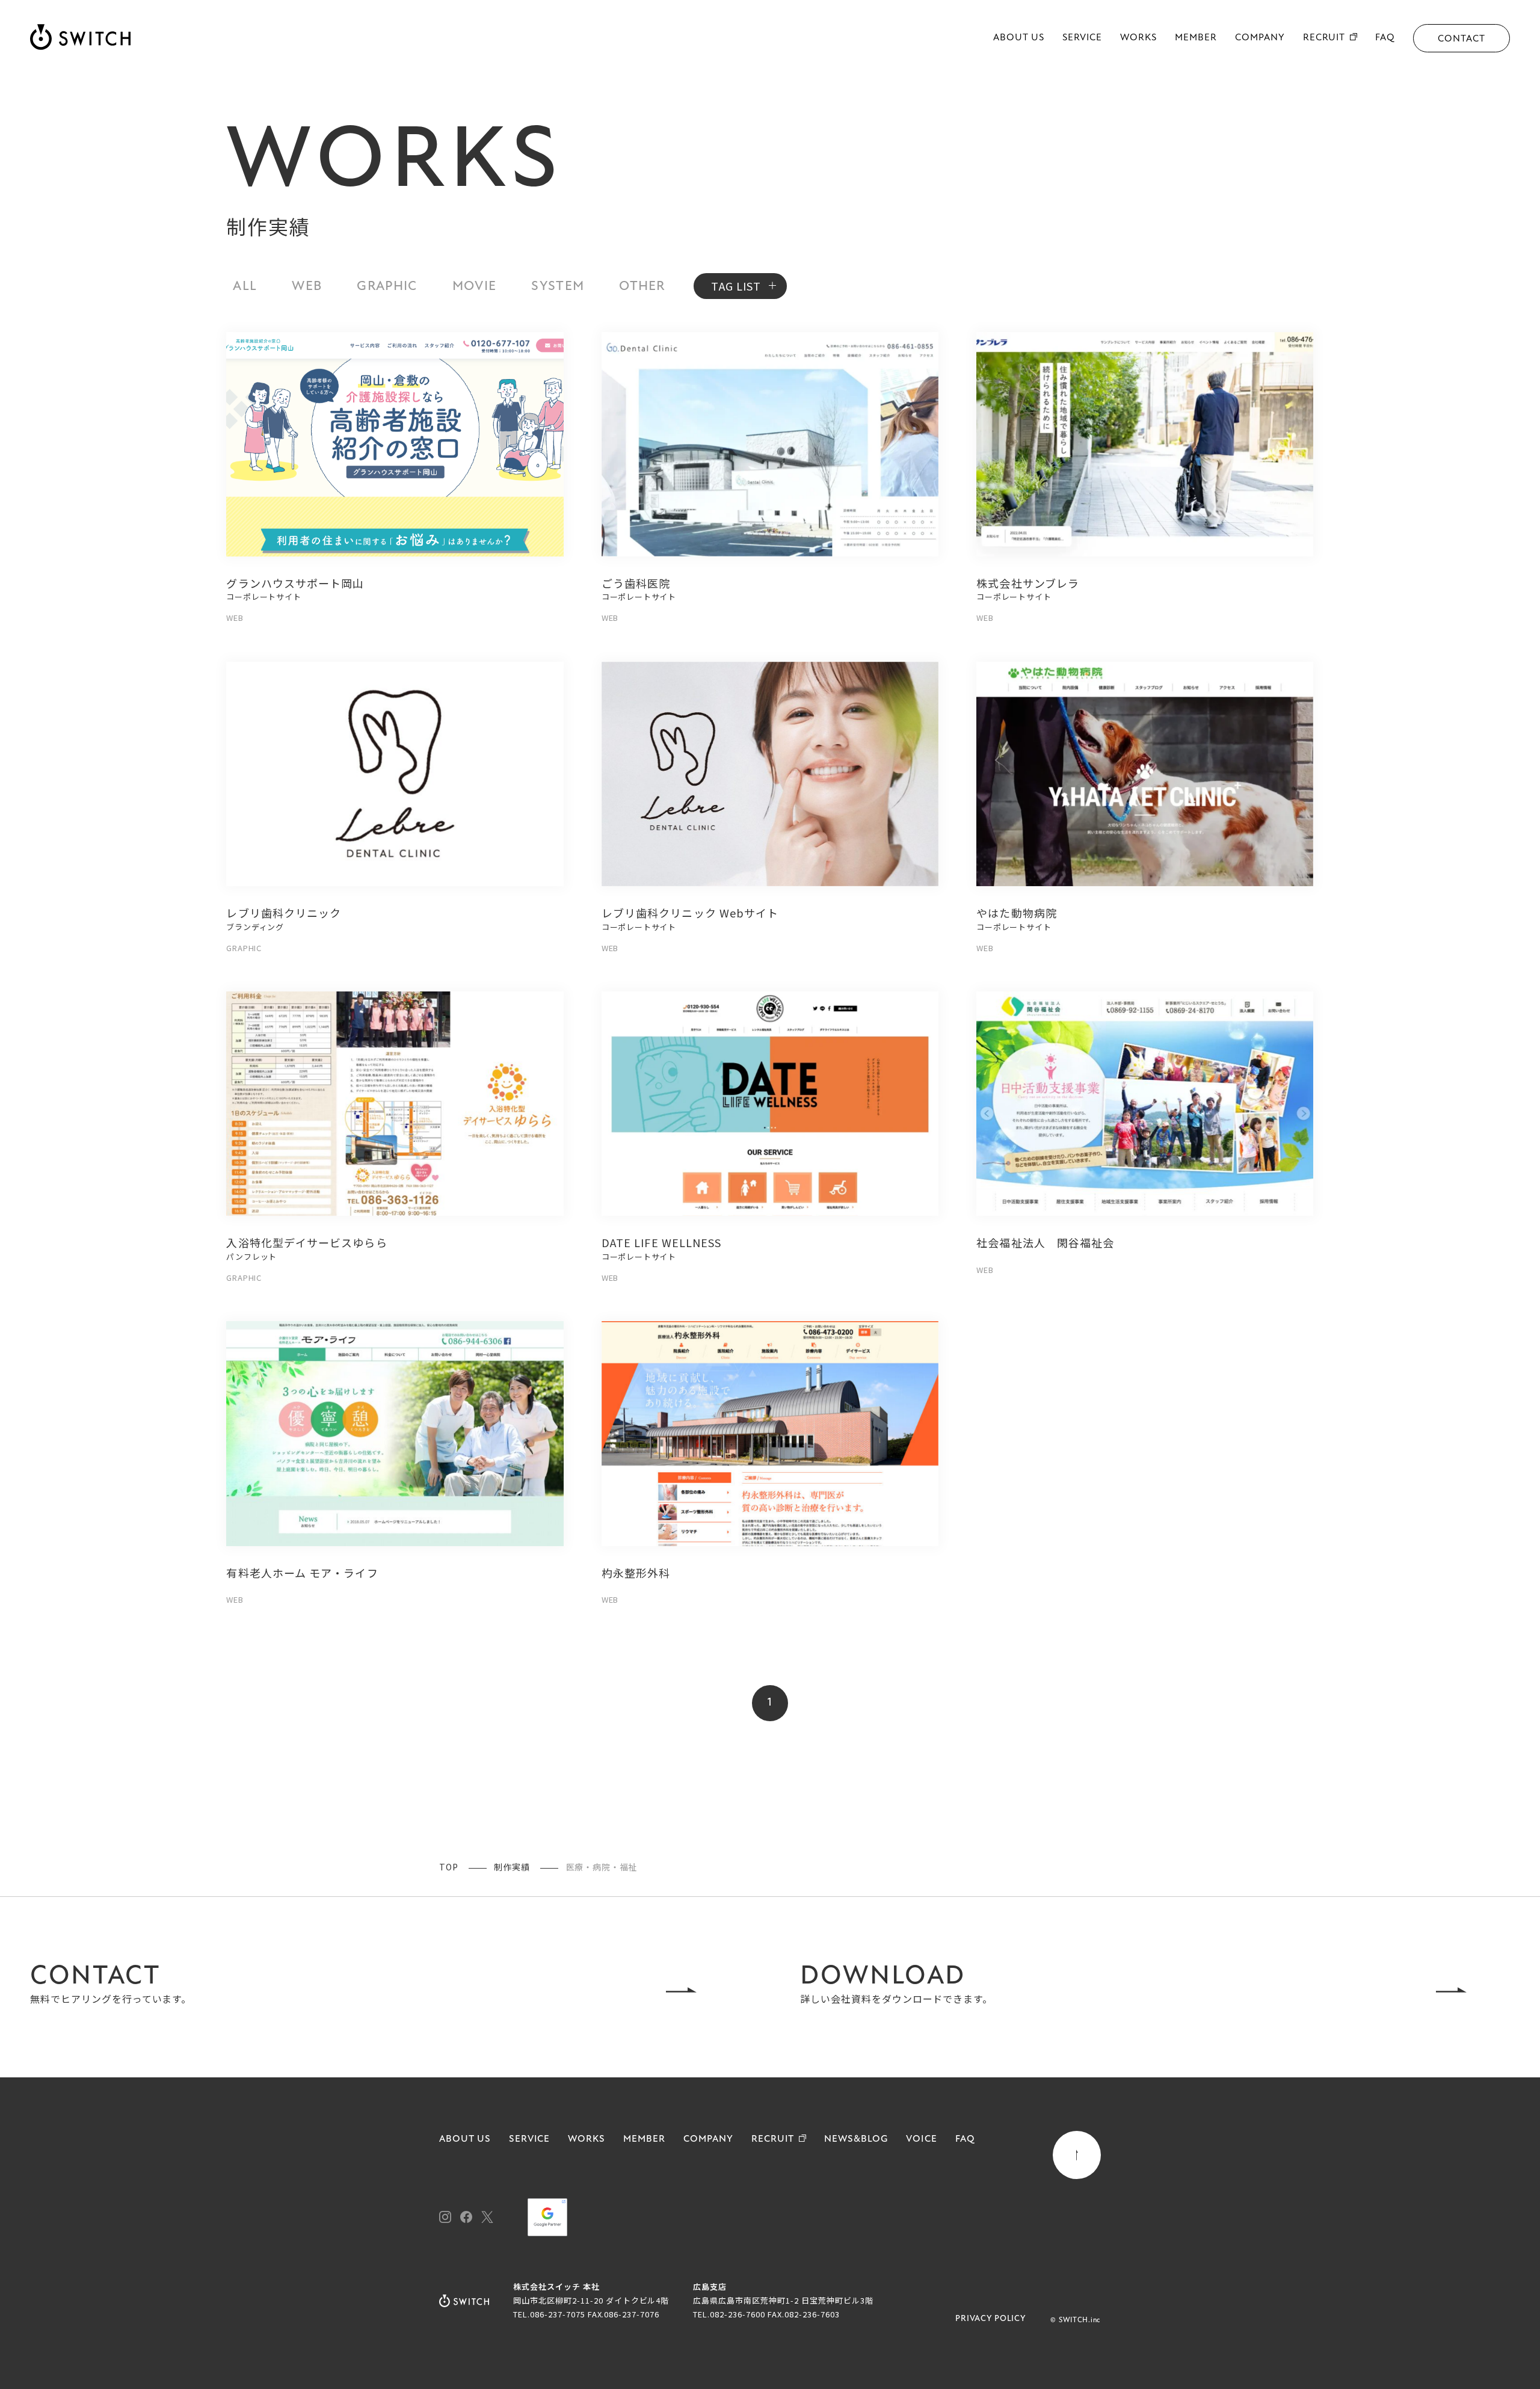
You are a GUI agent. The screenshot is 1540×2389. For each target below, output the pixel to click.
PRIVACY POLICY (991, 2319)
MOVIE (475, 287)
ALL (245, 287)
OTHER (642, 287)
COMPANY (1260, 38)
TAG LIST (736, 286)
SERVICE (1083, 38)
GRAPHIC (387, 287)
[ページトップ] (1077, 2155)
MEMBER (1196, 38)
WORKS (1138, 38)
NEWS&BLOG (856, 2139)
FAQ (1385, 38)
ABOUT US (1019, 38)
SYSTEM (558, 287)
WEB (307, 287)
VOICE (922, 2139)
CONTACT (1461, 39)
